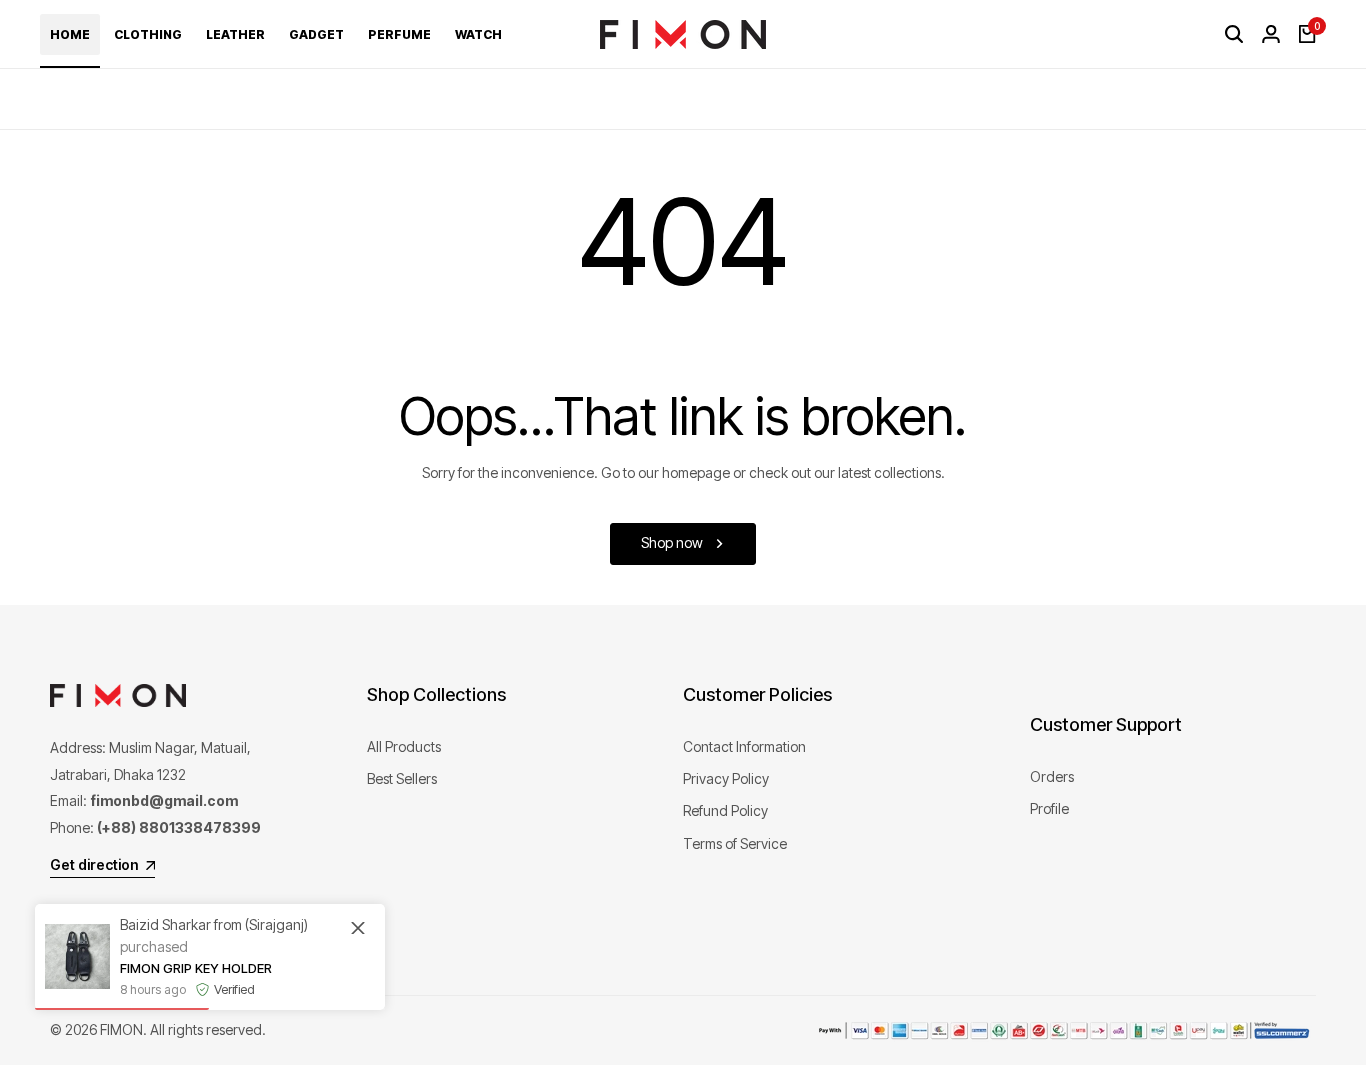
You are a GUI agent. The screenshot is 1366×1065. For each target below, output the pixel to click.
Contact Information (744, 746)
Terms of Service (735, 843)
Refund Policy (725, 810)
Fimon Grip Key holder (196, 968)
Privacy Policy (726, 778)
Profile (1049, 808)
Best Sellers (402, 778)
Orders (1052, 776)
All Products (404, 746)
